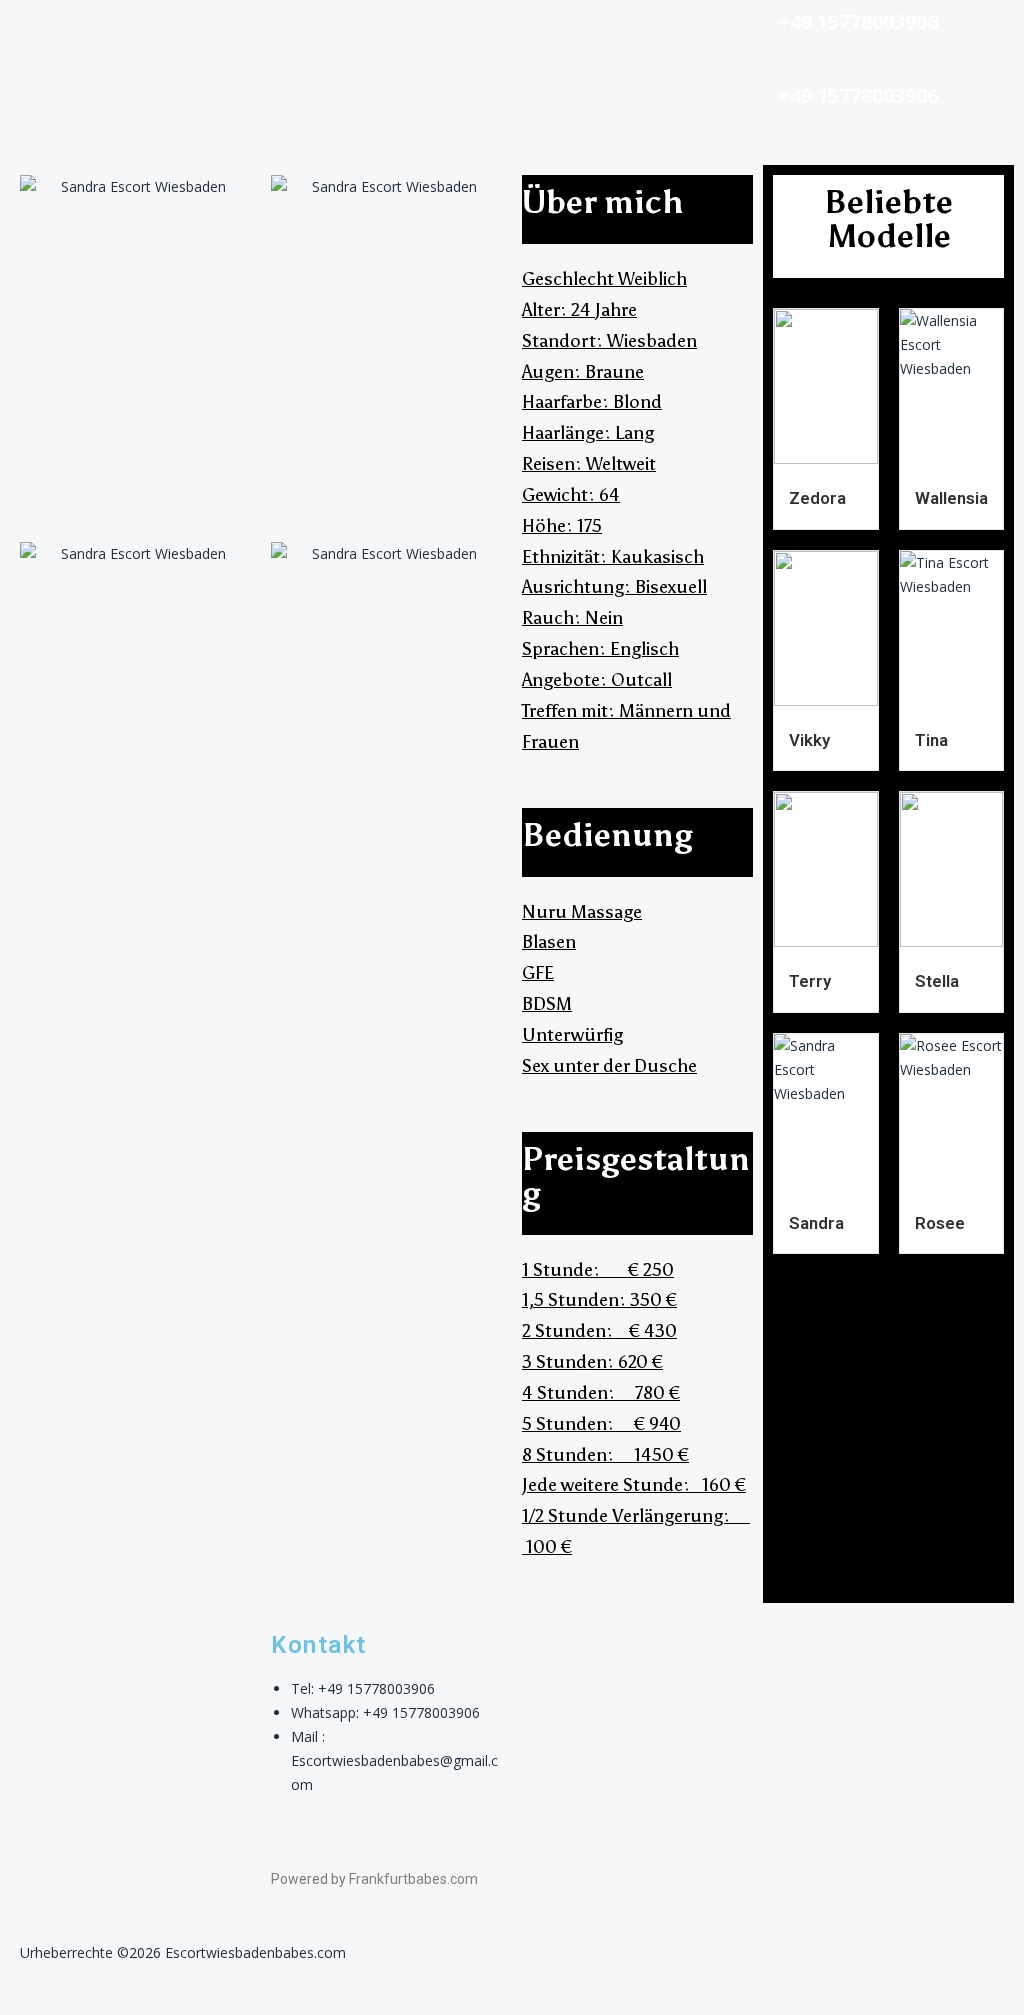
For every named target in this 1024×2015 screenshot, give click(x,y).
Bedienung (607, 835)
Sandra (816, 1223)
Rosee (940, 1223)
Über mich (603, 202)
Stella (937, 981)
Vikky (809, 740)
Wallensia (951, 498)
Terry (810, 981)
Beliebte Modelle (888, 219)
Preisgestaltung (636, 1176)
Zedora (817, 498)
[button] (128, 29)
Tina (931, 740)
